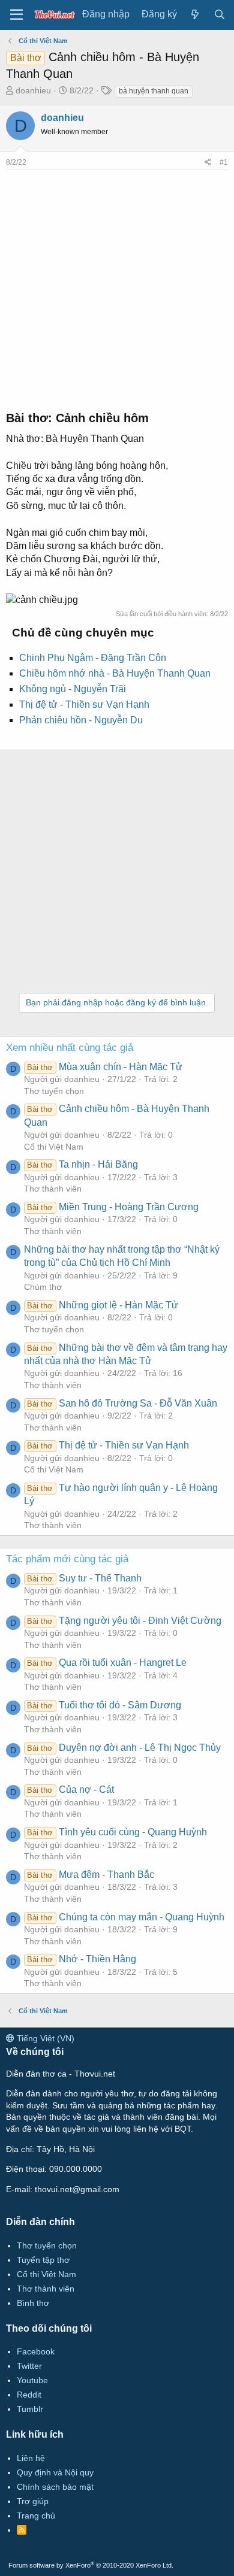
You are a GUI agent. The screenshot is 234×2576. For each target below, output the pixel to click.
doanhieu (33, 90)
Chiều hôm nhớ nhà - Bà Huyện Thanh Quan (115, 673)
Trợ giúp (33, 2501)
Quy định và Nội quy (55, 2472)
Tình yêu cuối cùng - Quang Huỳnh (117, 1832)
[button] (16, 15)
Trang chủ (36, 2516)
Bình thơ (33, 2303)
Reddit (29, 2395)
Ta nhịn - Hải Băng (82, 1164)
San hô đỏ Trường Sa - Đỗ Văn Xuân (122, 1403)
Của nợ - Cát (70, 1789)
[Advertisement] (117, 287)
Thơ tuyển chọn (54, 1091)
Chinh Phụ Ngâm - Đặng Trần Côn (93, 658)
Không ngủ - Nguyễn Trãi (73, 689)
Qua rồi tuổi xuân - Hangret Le (106, 1663)
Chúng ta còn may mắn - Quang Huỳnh (125, 1917)
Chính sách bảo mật (55, 2487)
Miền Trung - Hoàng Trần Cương (112, 1207)
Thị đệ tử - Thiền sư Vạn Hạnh (84, 704)
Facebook (36, 2351)
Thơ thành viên (53, 1189)
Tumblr (30, 2409)
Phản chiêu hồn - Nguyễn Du (81, 720)
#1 (224, 162)
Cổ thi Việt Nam (54, 1147)
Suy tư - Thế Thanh (84, 1578)
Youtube (32, 2380)
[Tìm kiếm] (219, 15)
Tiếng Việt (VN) (44, 2038)
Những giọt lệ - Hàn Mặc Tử (102, 1305)
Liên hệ (31, 2458)
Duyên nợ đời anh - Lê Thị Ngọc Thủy (124, 1748)
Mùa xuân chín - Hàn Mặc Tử (104, 1067)
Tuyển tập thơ (43, 2260)
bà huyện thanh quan (154, 91)
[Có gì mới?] (195, 15)
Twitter (29, 2366)
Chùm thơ (43, 1287)
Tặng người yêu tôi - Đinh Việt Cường (124, 1621)
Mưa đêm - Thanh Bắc (90, 1875)
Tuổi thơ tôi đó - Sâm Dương (104, 1705)
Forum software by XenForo (91, 2565)
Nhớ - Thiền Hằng (81, 1959)
